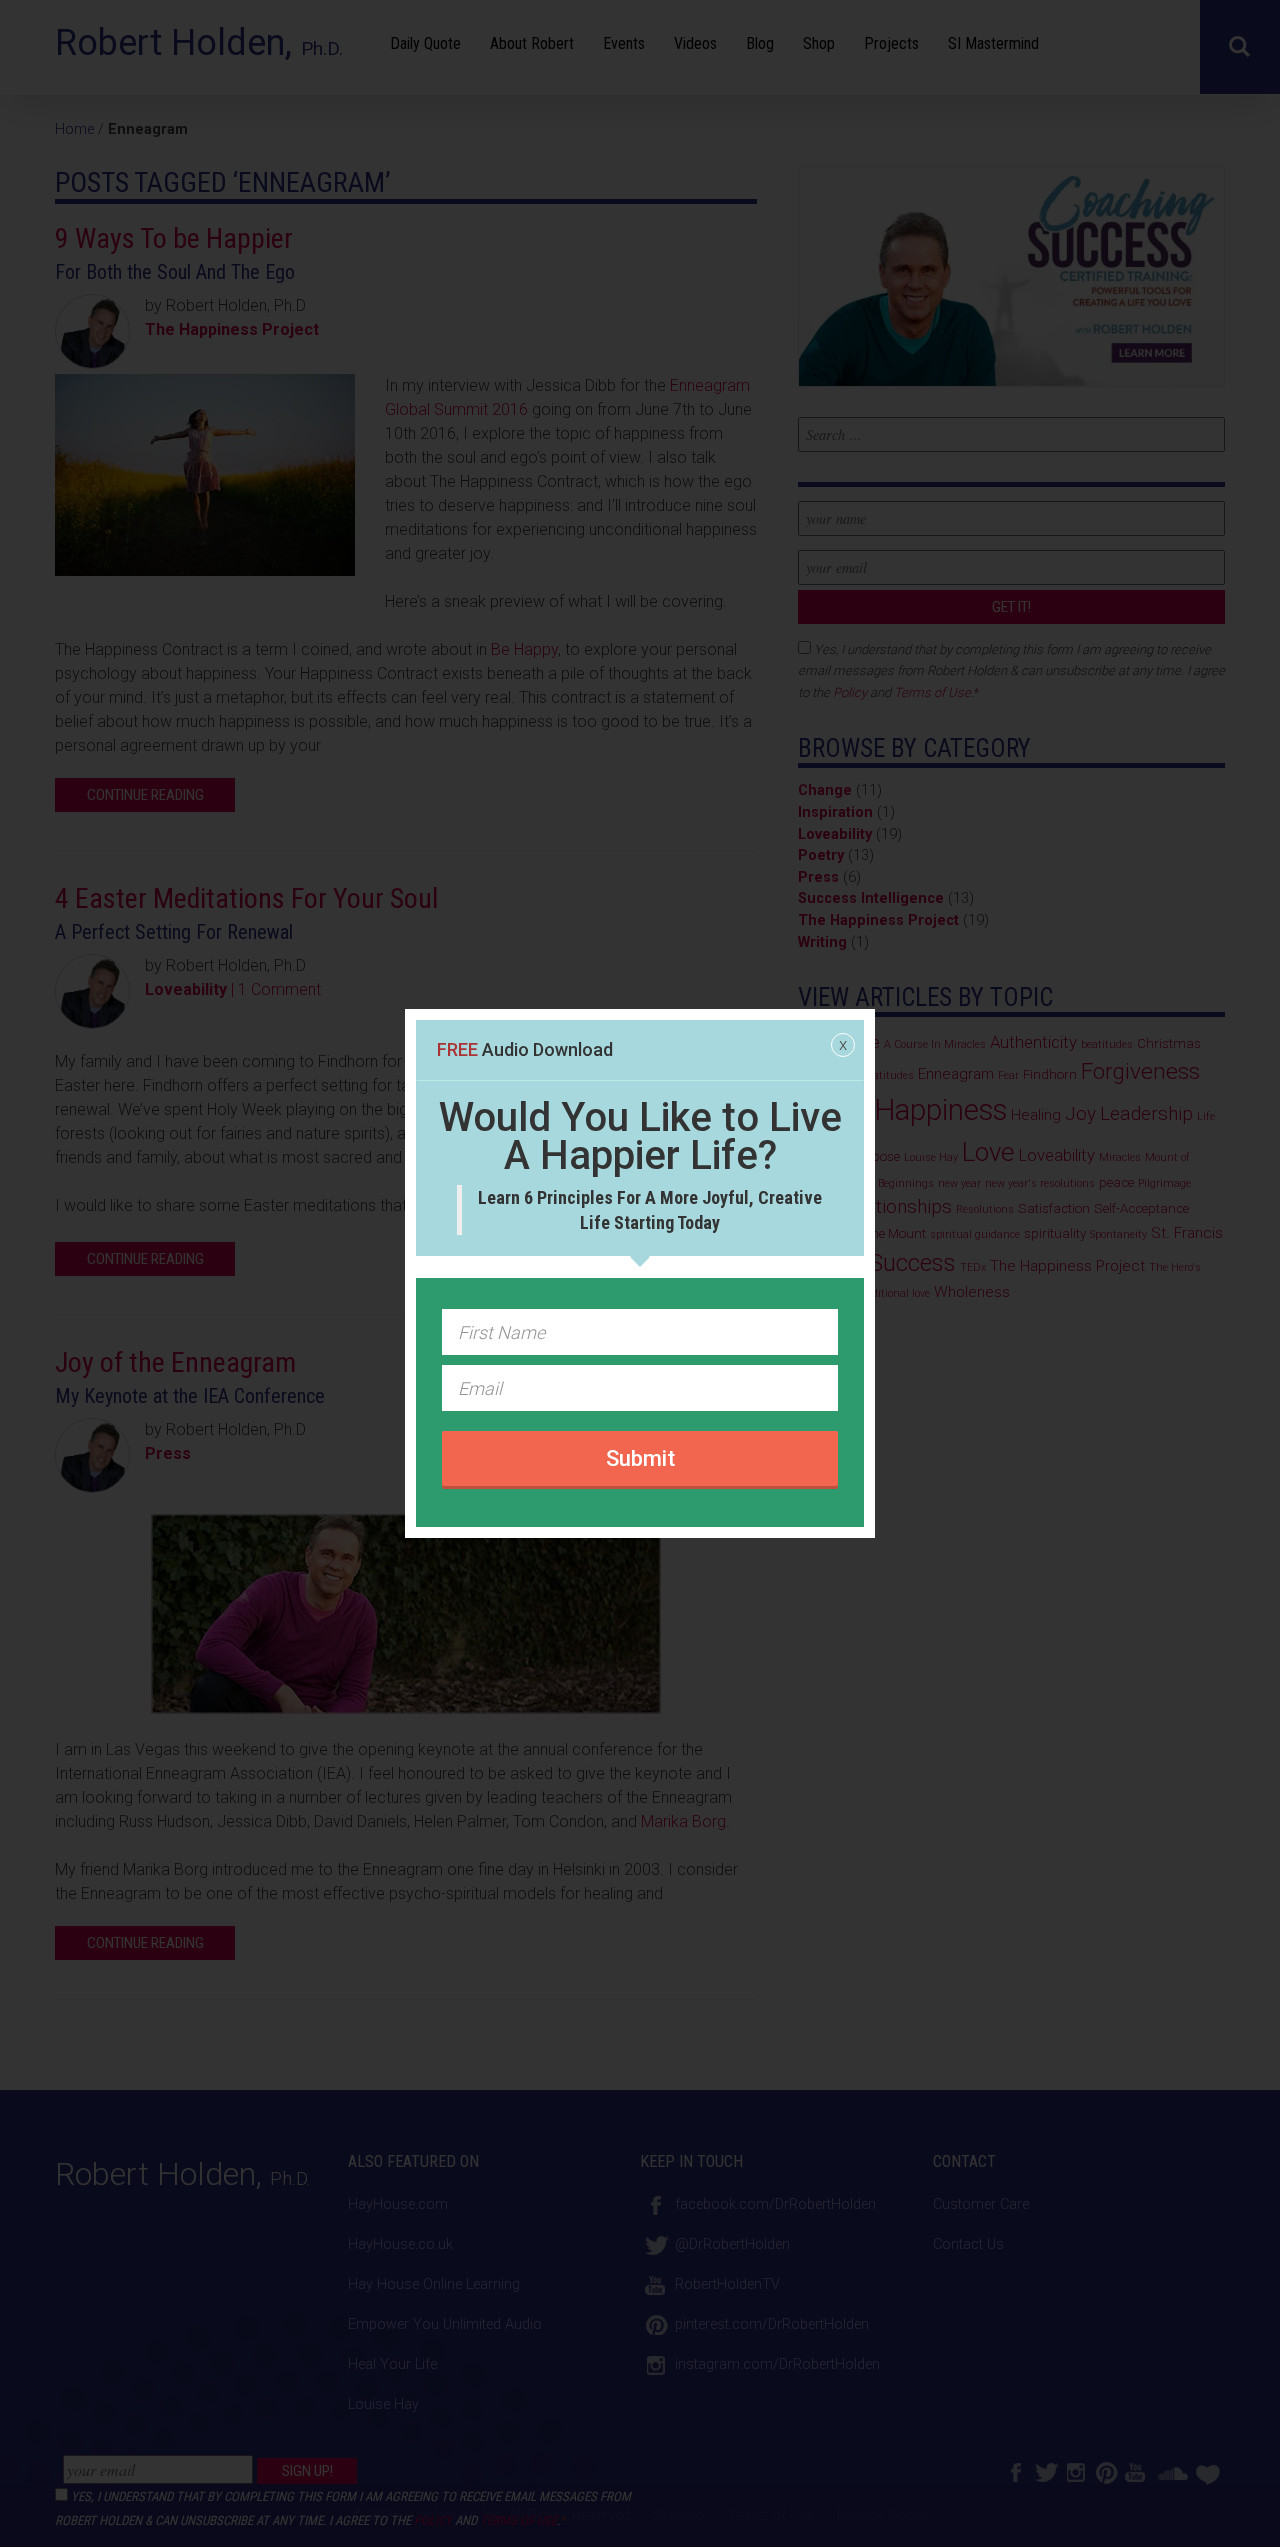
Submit (640, 1458)
